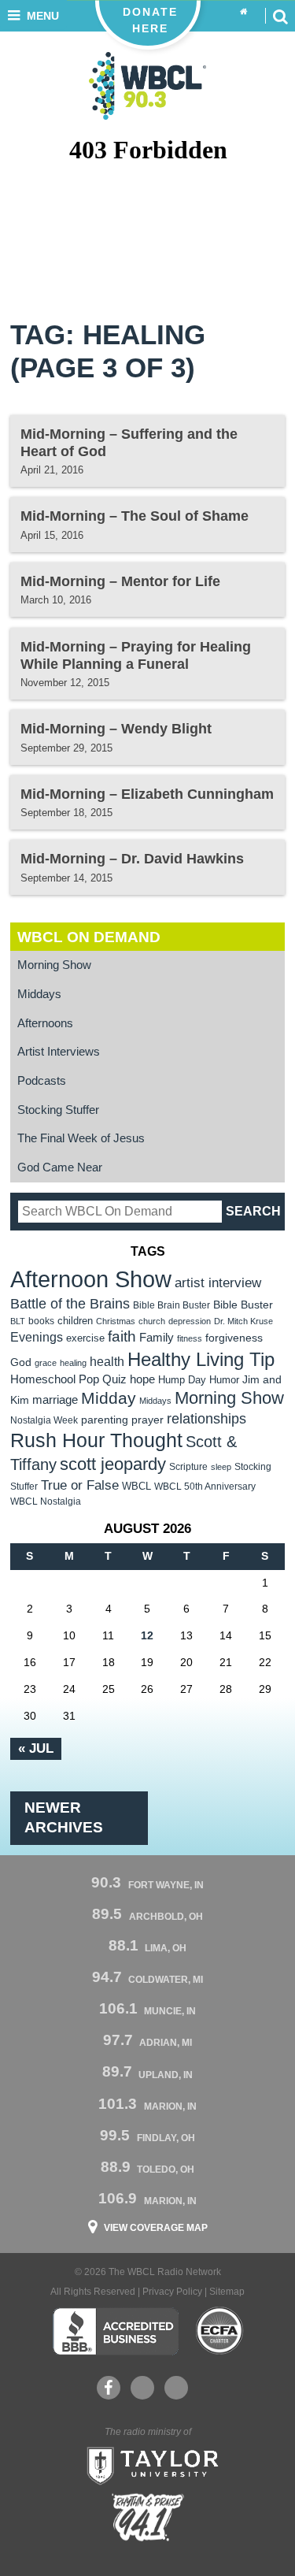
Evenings (37, 1337)
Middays (39, 994)
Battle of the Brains (70, 1303)
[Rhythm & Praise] (148, 2517)
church (152, 1321)
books (41, 1321)
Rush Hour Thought (96, 1440)
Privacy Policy (172, 2292)
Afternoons (45, 1023)
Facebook (109, 2388)
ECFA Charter (220, 2331)
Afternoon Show (91, 1279)
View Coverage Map (156, 2228)
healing (73, 1363)
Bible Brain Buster (171, 1305)
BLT (18, 1321)
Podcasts (42, 1081)
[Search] (280, 16)
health (107, 1361)
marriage (55, 1400)
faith (122, 1336)
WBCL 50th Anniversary (205, 1487)
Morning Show (54, 965)
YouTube (142, 2388)
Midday (109, 1398)
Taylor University (148, 2464)
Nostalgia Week (44, 1420)
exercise (85, 1338)
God (21, 1362)
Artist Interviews (59, 1052)
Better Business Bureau (115, 2331)
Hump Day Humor (199, 1380)
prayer (147, 1420)
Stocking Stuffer (58, 1110)
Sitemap (227, 2292)
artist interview (218, 1282)
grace (46, 1363)
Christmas (116, 1321)
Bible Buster (243, 1305)
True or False (80, 1485)
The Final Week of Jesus (81, 1138)
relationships (206, 1418)
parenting (105, 1420)
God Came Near (60, 1167)
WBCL (136, 1486)
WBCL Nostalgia (46, 1501)
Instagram (176, 2388)
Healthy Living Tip (201, 1359)
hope (142, 1379)
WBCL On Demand (89, 937)
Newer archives (64, 1817)
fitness (190, 1338)
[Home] (244, 12)
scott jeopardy (113, 1464)
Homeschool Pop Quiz (68, 1379)
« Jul (36, 1748)
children (75, 1321)
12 (147, 1635)
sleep (221, 1467)
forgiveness (234, 1338)
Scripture (188, 1466)
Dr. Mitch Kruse (243, 1321)
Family (157, 1337)
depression (190, 1321)
